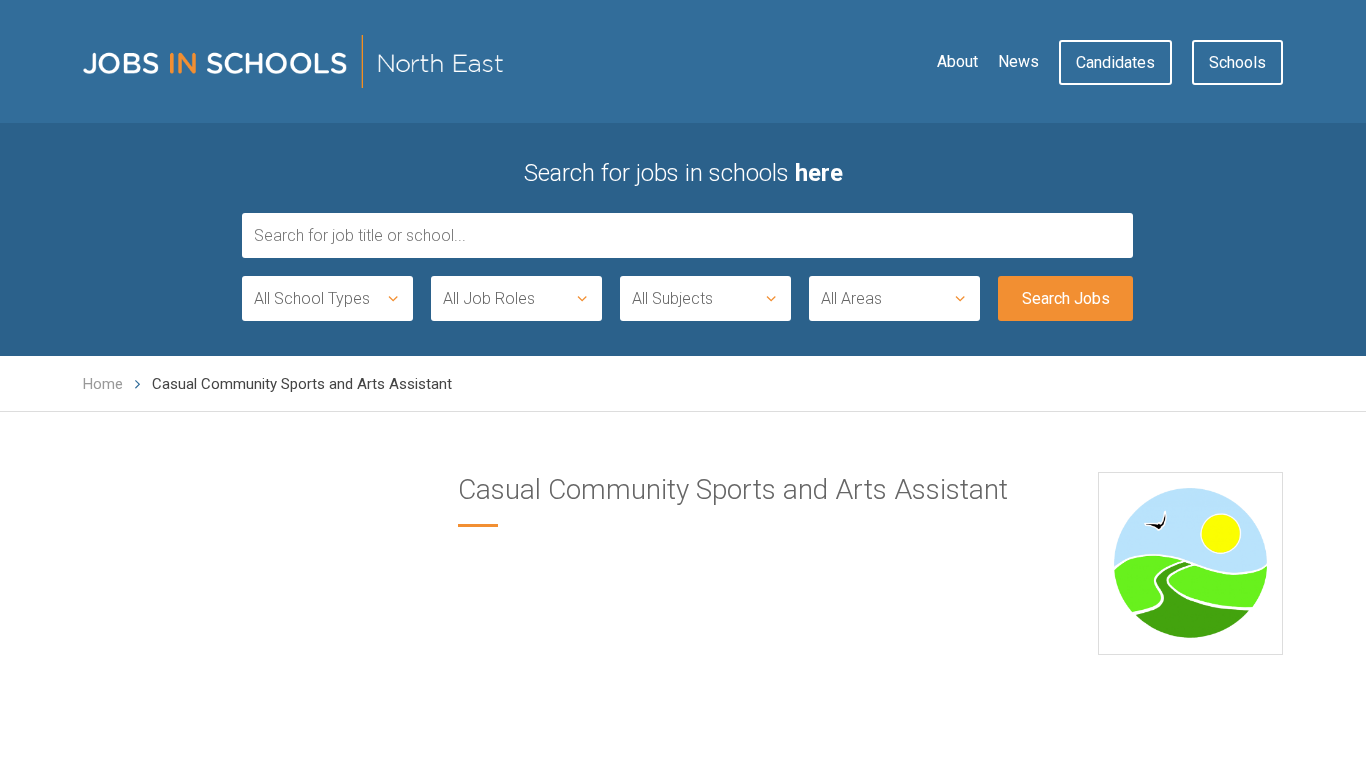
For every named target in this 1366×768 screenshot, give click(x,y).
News (1018, 61)
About (957, 61)
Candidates (1115, 62)
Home (103, 384)
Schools (1237, 62)
